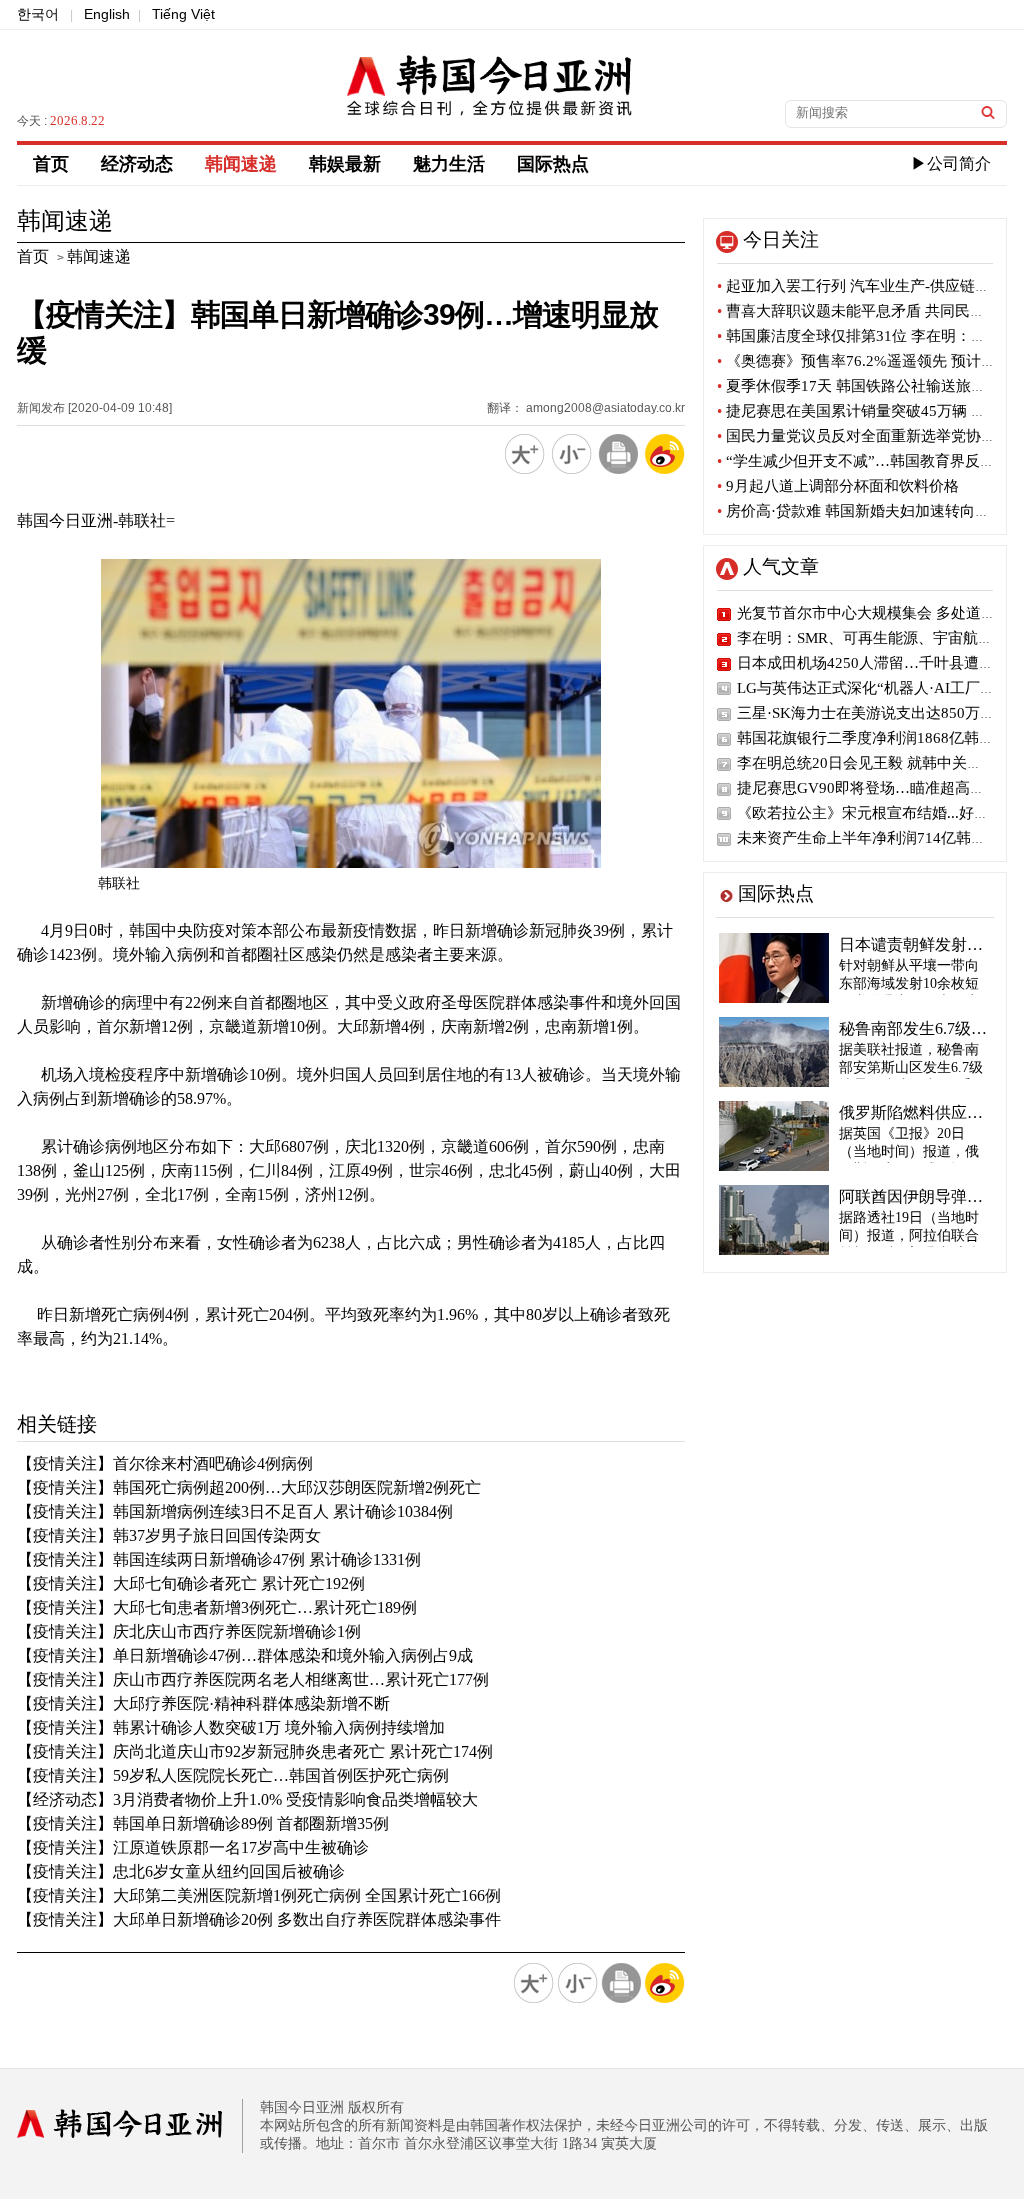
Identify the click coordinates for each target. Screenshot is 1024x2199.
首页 (51, 164)
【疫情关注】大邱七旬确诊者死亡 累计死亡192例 (191, 1583)
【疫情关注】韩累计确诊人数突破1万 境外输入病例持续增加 (231, 1727)
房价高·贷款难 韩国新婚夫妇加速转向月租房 (868, 511)
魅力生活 (449, 164)
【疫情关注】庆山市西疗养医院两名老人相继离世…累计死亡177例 (253, 1679)
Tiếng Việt (183, 14)
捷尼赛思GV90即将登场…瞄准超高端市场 (876, 788)
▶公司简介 (951, 163)
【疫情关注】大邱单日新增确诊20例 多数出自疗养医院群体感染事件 (259, 1919)
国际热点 (553, 164)
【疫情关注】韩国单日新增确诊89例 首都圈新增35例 (203, 1823)
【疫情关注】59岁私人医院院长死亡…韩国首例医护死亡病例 (233, 1775)
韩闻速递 (241, 164)
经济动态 (137, 164)
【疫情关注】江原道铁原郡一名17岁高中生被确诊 (193, 1847)
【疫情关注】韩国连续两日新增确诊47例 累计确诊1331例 (219, 1559)
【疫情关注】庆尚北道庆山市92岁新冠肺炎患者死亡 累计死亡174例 (255, 1751)
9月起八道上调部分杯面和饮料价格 (838, 486)
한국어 (38, 14)
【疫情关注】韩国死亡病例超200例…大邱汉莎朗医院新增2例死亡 (249, 1487)
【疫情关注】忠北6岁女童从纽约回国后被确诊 (181, 1871)
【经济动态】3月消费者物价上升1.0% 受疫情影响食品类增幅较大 (247, 1799)
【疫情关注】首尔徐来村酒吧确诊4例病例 (165, 1463)
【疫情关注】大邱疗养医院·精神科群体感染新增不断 (203, 1703)
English (107, 14)
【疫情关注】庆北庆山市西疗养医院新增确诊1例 (189, 1631)
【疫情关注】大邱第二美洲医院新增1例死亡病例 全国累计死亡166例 (259, 1895)
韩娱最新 (345, 164)
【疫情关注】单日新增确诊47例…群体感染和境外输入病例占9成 (245, 1655)
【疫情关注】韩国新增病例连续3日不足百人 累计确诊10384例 (235, 1511)
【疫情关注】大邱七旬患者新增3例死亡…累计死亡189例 (217, 1607)
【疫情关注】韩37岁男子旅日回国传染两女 (169, 1535)
